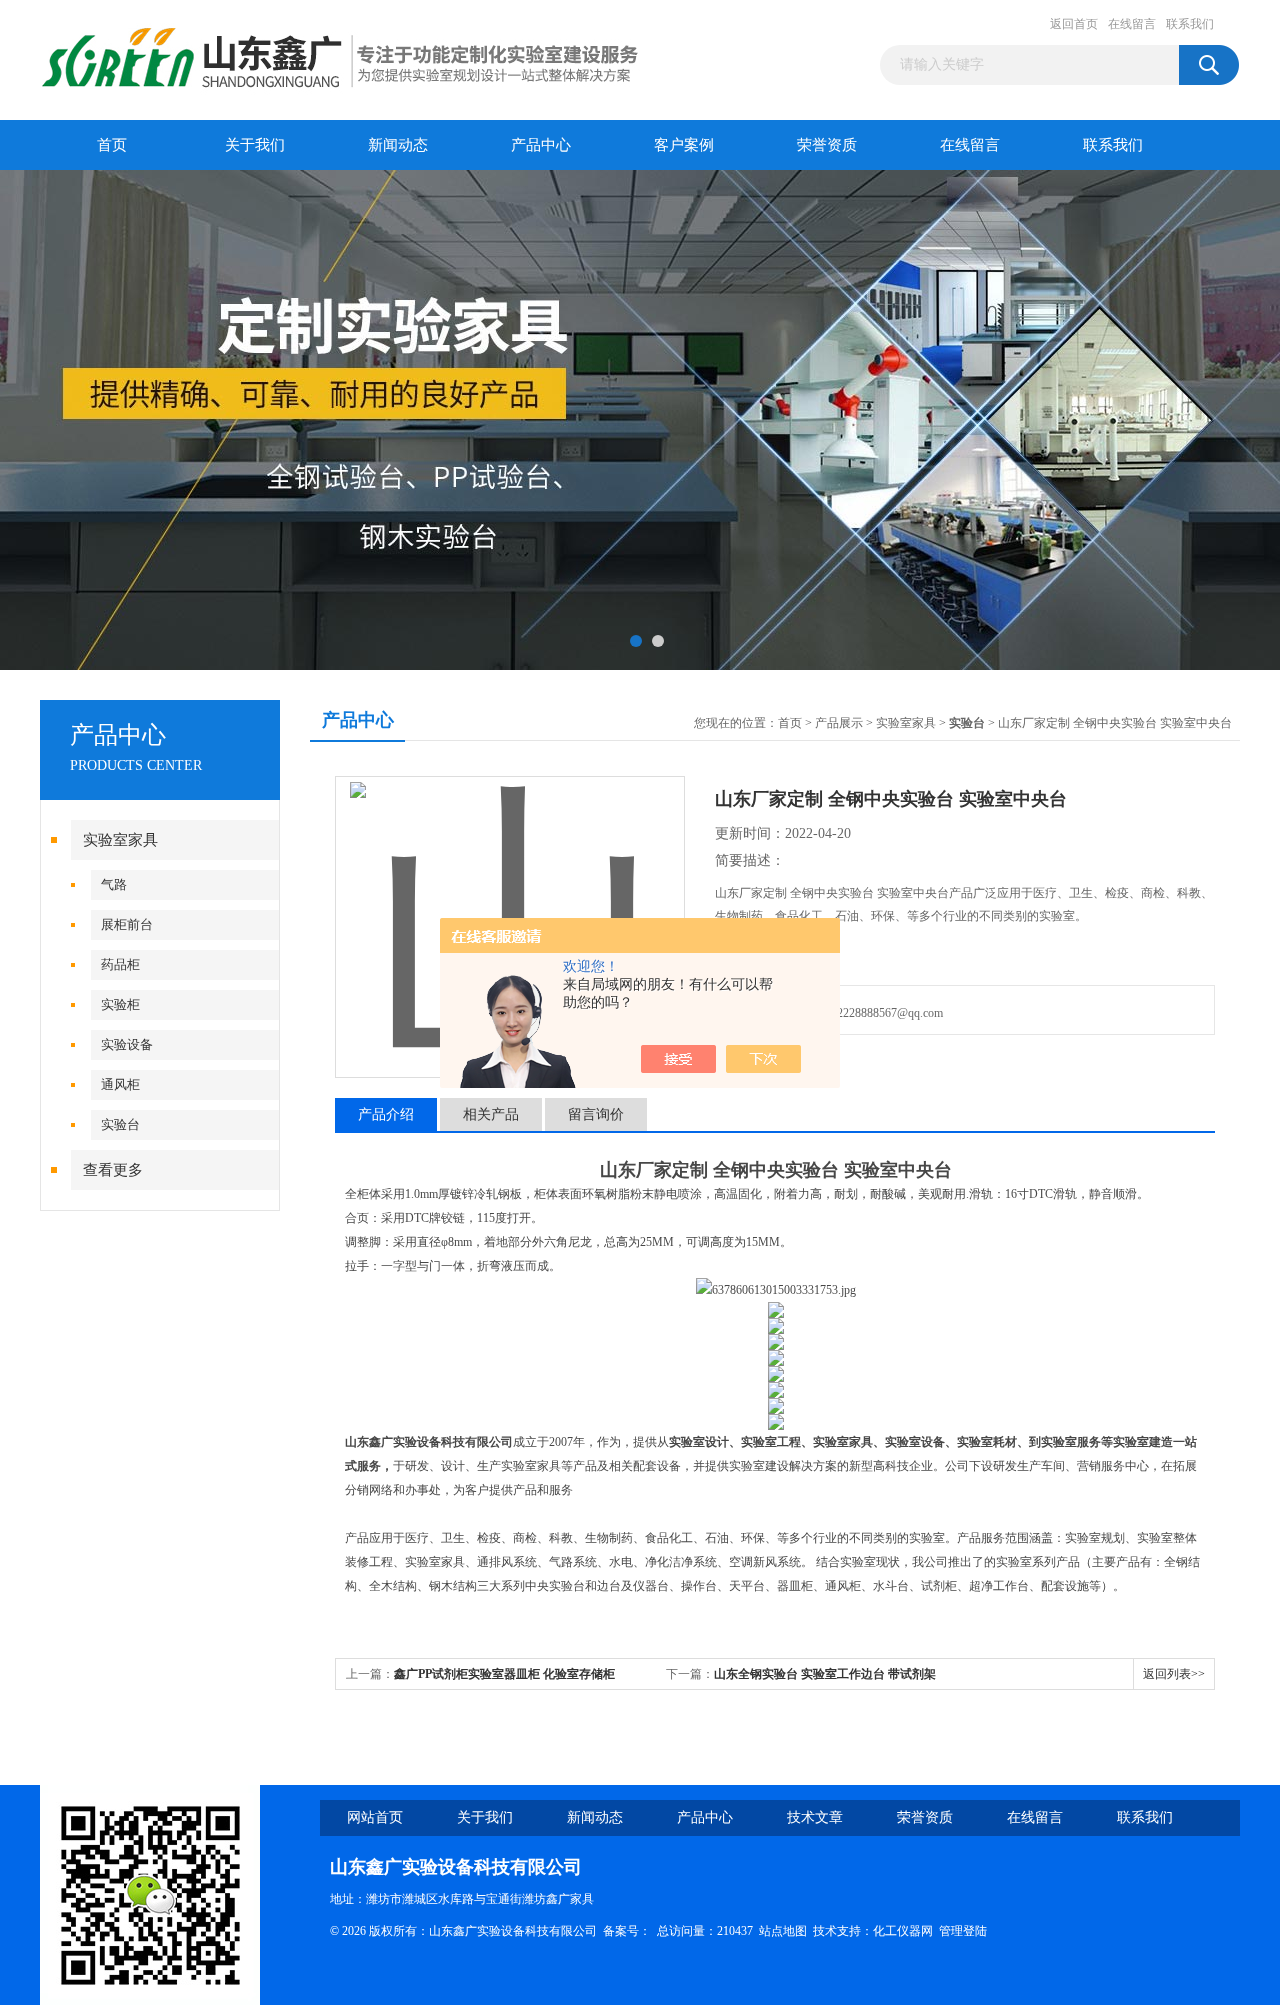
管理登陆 (963, 1931)
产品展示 (839, 723)
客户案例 (684, 145)
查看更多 (113, 1170)
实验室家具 (120, 840)
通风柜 (120, 1084)
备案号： (627, 1931)
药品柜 (120, 964)
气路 (114, 884)
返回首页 (1074, 24)
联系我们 (1190, 24)
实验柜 (120, 1004)
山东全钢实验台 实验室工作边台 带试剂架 (825, 1674)
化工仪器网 (903, 1931)
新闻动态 (398, 145)
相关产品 (491, 1114)
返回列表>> (1174, 1674)
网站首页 (375, 1817)
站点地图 (783, 1931)
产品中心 (541, 145)
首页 (112, 145)
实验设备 (127, 1044)
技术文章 (815, 1817)
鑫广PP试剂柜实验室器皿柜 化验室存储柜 (504, 1674)
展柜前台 (127, 924)
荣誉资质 (827, 145)
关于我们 (255, 145)
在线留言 (1132, 24)
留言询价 (596, 1114)
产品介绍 (386, 1114)
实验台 (120, 1124)
